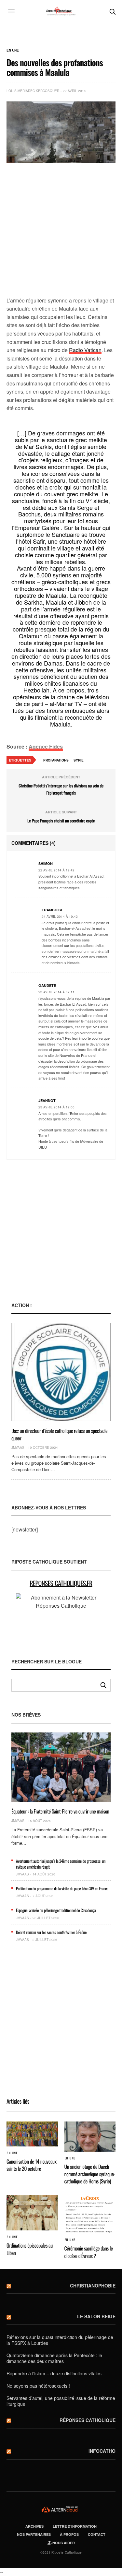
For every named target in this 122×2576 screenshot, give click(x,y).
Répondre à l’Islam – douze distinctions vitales (54, 2373)
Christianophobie (93, 2286)
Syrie (79, 760)
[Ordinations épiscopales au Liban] (32, 2213)
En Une (13, 50)
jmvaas (18, 1448)
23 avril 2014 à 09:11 (56, 992)
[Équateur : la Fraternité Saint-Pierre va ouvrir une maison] (61, 1767)
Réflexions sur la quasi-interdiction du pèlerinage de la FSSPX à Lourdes (60, 2340)
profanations (56, 760)
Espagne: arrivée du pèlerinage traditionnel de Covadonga (56, 1910)
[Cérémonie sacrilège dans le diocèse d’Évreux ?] (90, 2214)
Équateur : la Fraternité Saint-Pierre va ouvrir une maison (60, 1811)
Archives (34, 2526)
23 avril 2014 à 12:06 (56, 1107)
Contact (97, 2534)
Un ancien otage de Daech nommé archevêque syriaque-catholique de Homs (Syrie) (90, 2174)
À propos (69, 2534)
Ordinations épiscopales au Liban (30, 2249)
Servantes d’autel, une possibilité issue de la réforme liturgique (61, 2401)
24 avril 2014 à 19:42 (60, 916)
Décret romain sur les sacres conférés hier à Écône (51, 1932)
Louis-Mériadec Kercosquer (33, 91)
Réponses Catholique (88, 2420)
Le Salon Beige (96, 2316)
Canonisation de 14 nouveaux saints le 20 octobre (31, 2165)
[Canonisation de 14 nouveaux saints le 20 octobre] (32, 2134)
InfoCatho (102, 2451)
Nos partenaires (34, 2534)
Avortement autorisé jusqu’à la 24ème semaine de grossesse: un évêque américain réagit (61, 1864)
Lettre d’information (75, 2526)
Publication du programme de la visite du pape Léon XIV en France (62, 1888)
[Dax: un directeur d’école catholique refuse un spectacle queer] (61, 1372)
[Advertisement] (61, 230)
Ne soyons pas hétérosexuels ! (38, 2386)
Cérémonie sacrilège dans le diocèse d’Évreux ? (89, 2252)
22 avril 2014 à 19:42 (56, 870)
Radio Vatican (85, 350)
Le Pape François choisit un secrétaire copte (61, 821)
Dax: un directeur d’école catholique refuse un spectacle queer (59, 1434)
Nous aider (63, 2543)
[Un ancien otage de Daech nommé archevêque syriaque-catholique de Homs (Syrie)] (90, 2137)
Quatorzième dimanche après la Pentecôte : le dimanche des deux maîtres (54, 2358)
